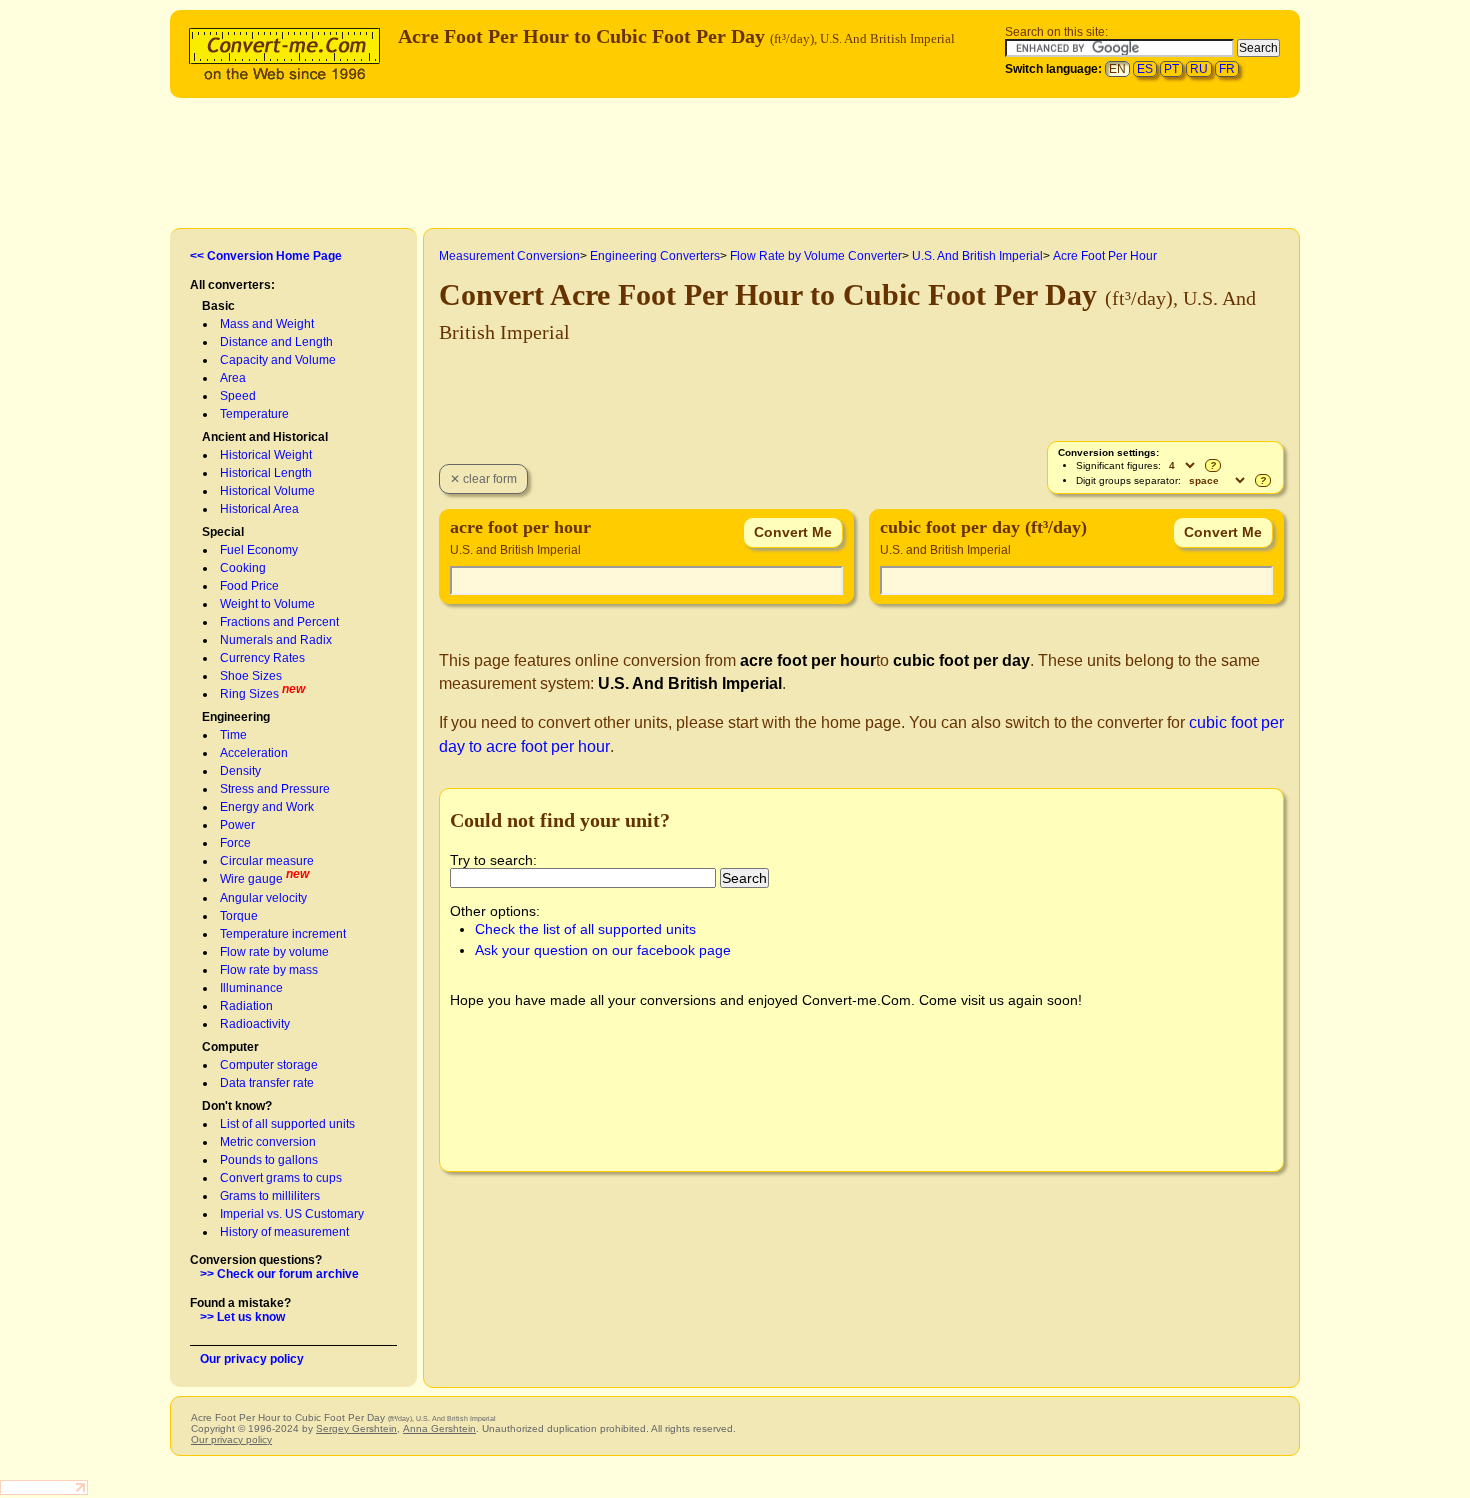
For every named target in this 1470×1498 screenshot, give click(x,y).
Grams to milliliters (270, 1196)
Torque (239, 916)
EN (1117, 69)
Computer (230, 1047)
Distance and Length (276, 342)
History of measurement (284, 1232)
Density (240, 771)
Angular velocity (263, 898)
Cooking (243, 568)
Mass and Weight (267, 324)
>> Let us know (242, 1317)
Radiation (246, 1006)
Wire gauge (251, 879)
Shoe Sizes (251, 676)
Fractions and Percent (279, 622)
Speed (238, 396)
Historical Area (259, 509)
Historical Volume (267, 491)
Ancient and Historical (265, 437)
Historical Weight (266, 455)
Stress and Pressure (275, 789)
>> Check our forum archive (279, 1274)
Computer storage (269, 1065)
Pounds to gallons (269, 1160)
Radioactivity (255, 1024)
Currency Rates (262, 658)
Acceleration (254, 753)
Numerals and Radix (276, 640)
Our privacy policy (252, 1359)
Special (223, 532)
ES (1145, 69)
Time (233, 735)
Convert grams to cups (281, 1178)
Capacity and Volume (278, 360)
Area (233, 378)
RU (1199, 69)
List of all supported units (287, 1124)
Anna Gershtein (439, 1428)
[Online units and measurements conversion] (289, 51)
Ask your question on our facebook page (603, 950)
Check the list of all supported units (585, 929)
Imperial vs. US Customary (292, 1214)
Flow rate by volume (274, 952)
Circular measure (267, 861)
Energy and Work (267, 807)
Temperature (254, 414)
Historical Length (266, 473)
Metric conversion (268, 1142)
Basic (218, 306)
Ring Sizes (249, 694)
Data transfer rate (267, 1083)
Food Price (249, 586)
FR (1227, 69)
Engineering (236, 717)
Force (235, 843)
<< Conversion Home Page (266, 256)
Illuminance (251, 988)
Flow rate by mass (269, 970)
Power (237, 825)
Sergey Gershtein (356, 1428)
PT (1171, 69)
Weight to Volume (267, 604)
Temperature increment (283, 934)
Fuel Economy (259, 550)
